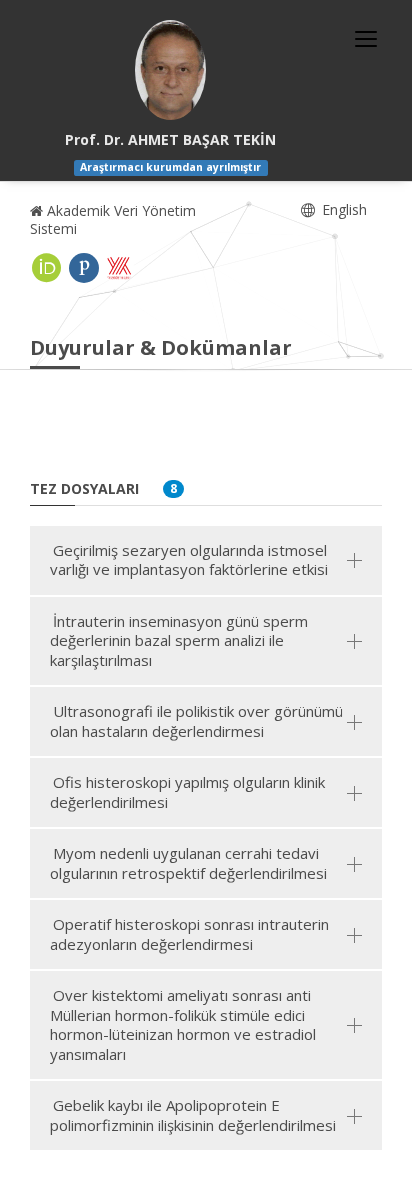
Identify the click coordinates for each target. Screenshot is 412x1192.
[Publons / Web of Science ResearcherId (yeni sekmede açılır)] (84, 268)
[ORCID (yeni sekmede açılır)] (47, 268)
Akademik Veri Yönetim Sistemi (113, 219)
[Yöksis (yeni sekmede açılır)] (119, 268)
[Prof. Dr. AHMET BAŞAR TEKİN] (171, 70)
